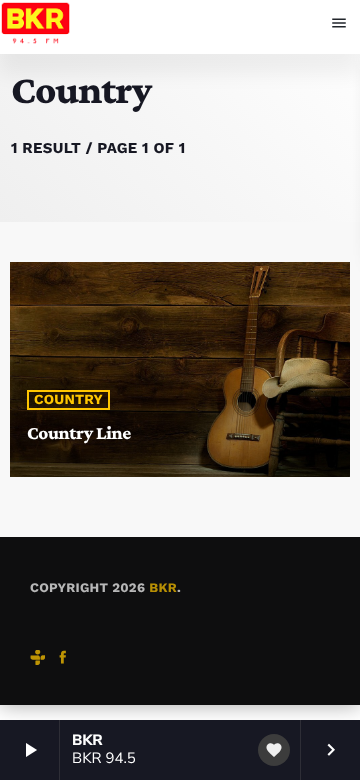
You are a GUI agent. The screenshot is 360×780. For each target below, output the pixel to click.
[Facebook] (63, 660)
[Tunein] (38, 660)
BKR (163, 588)
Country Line (79, 433)
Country (68, 400)
